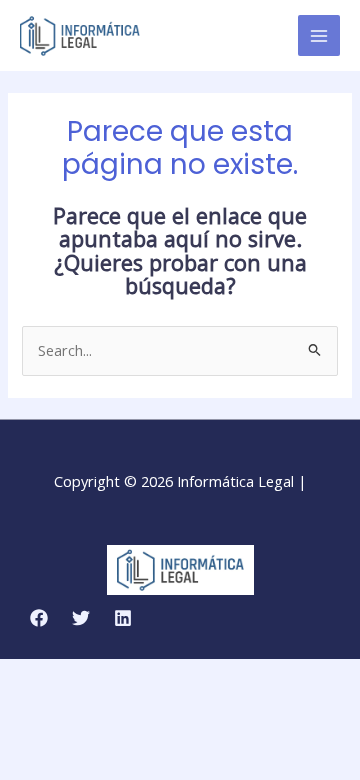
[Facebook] (39, 618)
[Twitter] (81, 618)
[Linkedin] (123, 618)
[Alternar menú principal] (319, 36)
